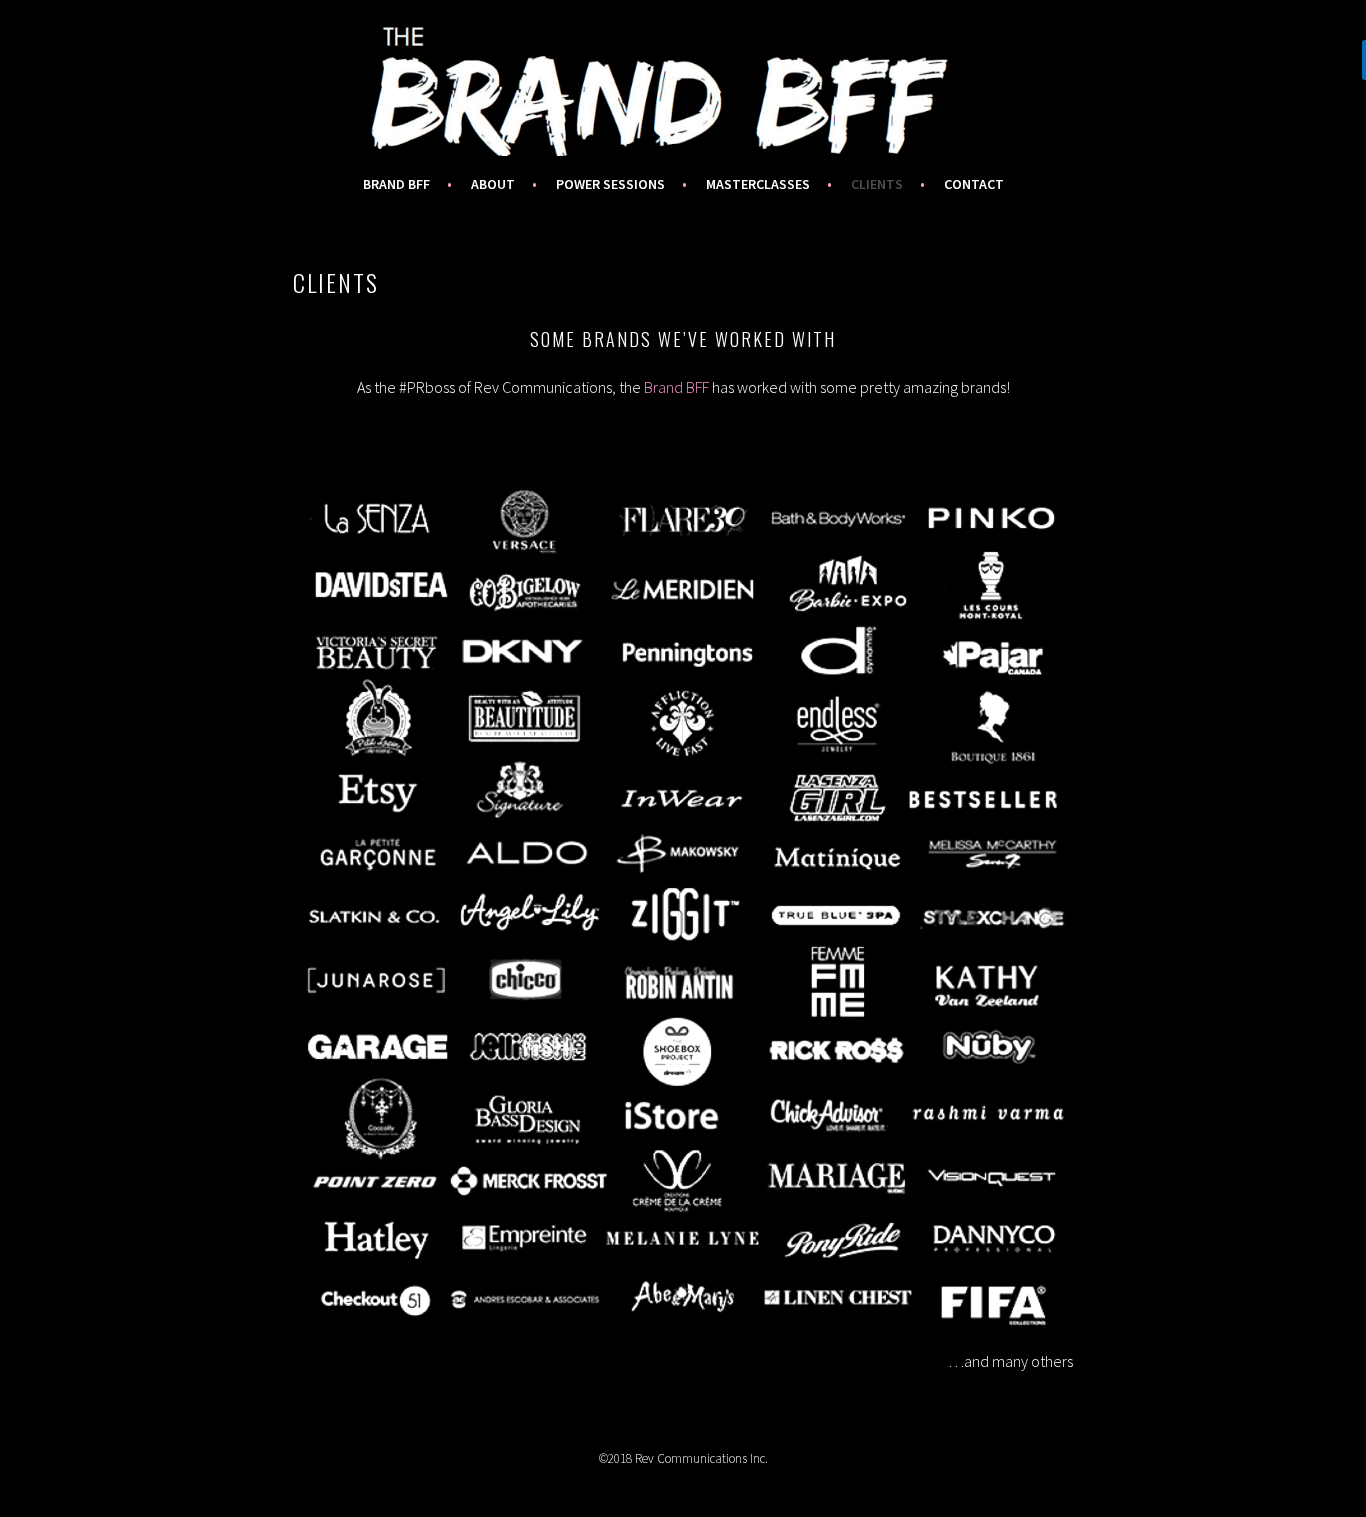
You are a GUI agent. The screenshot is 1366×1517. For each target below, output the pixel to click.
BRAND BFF (396, 184)
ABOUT (493, 184)
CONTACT (974, 184)
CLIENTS (877, 184)
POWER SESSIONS (610, 184)
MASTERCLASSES (758, 184)
